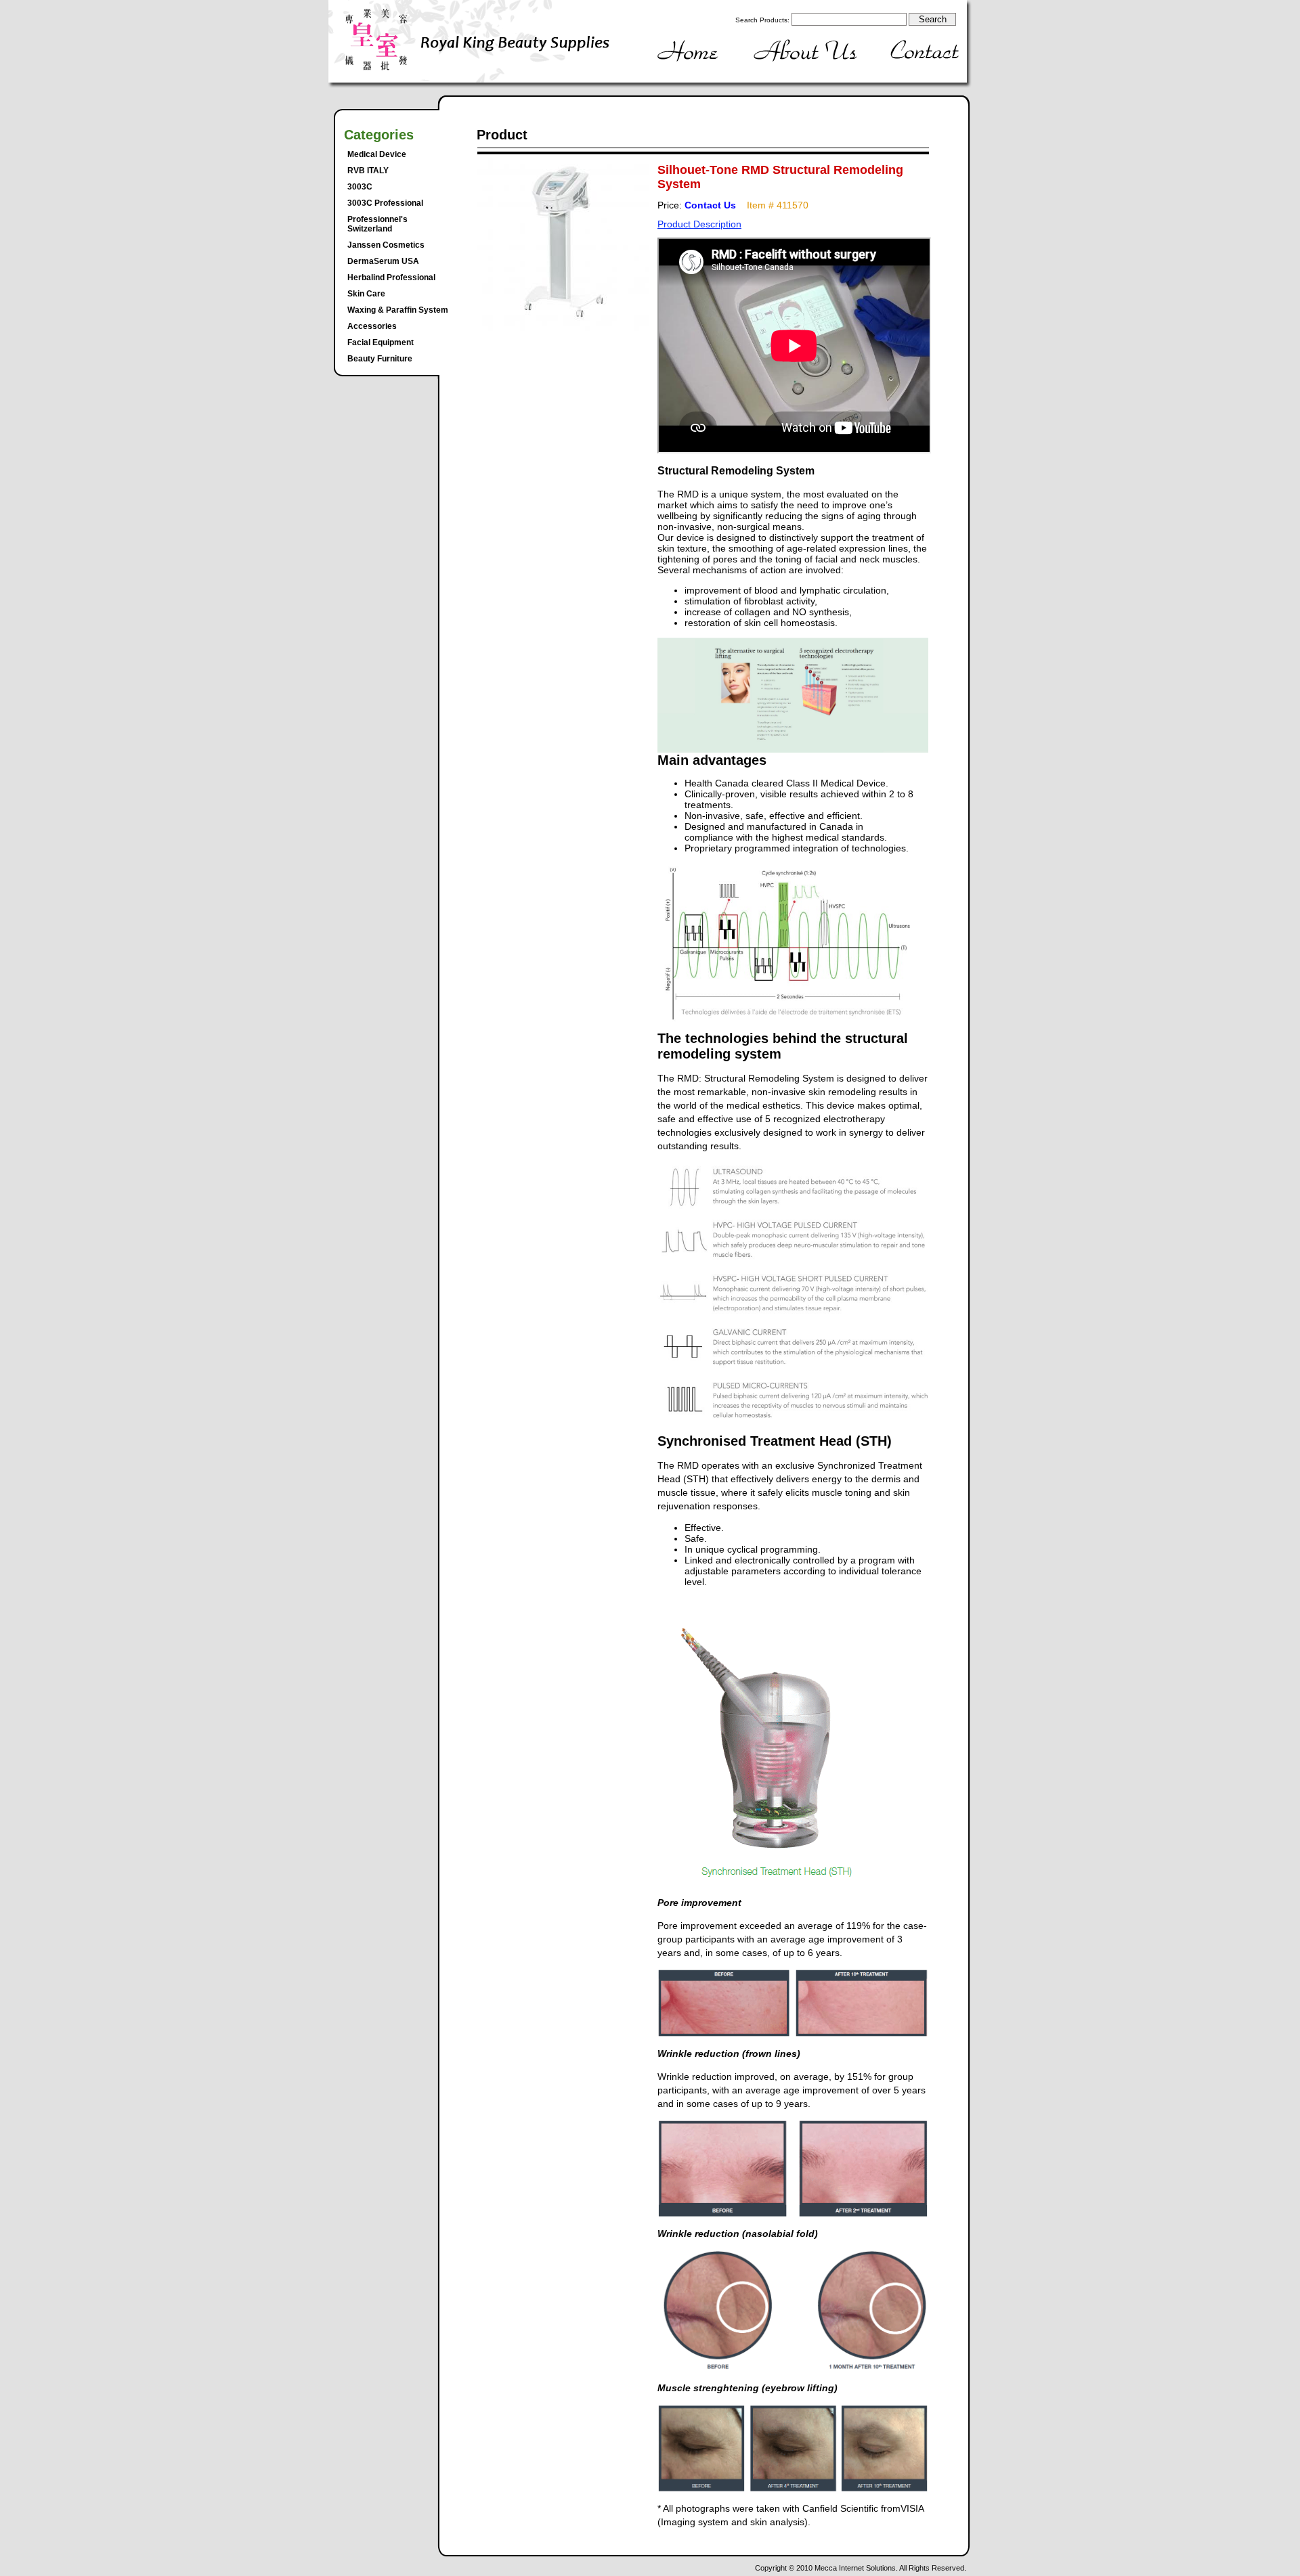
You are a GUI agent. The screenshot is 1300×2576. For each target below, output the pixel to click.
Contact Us (710, 205)
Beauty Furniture (380, 359)
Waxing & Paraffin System (398, 310)
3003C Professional (385, 203)
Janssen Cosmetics (386, 245)
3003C (360, 187)
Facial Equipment (381, 342)
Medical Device (377, 154)
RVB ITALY (368, 171)
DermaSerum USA (383, 261)
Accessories (372, 326)
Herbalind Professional (391, 277)
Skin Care (366, 294)
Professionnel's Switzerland (377, 224)
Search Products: (762, 20)
